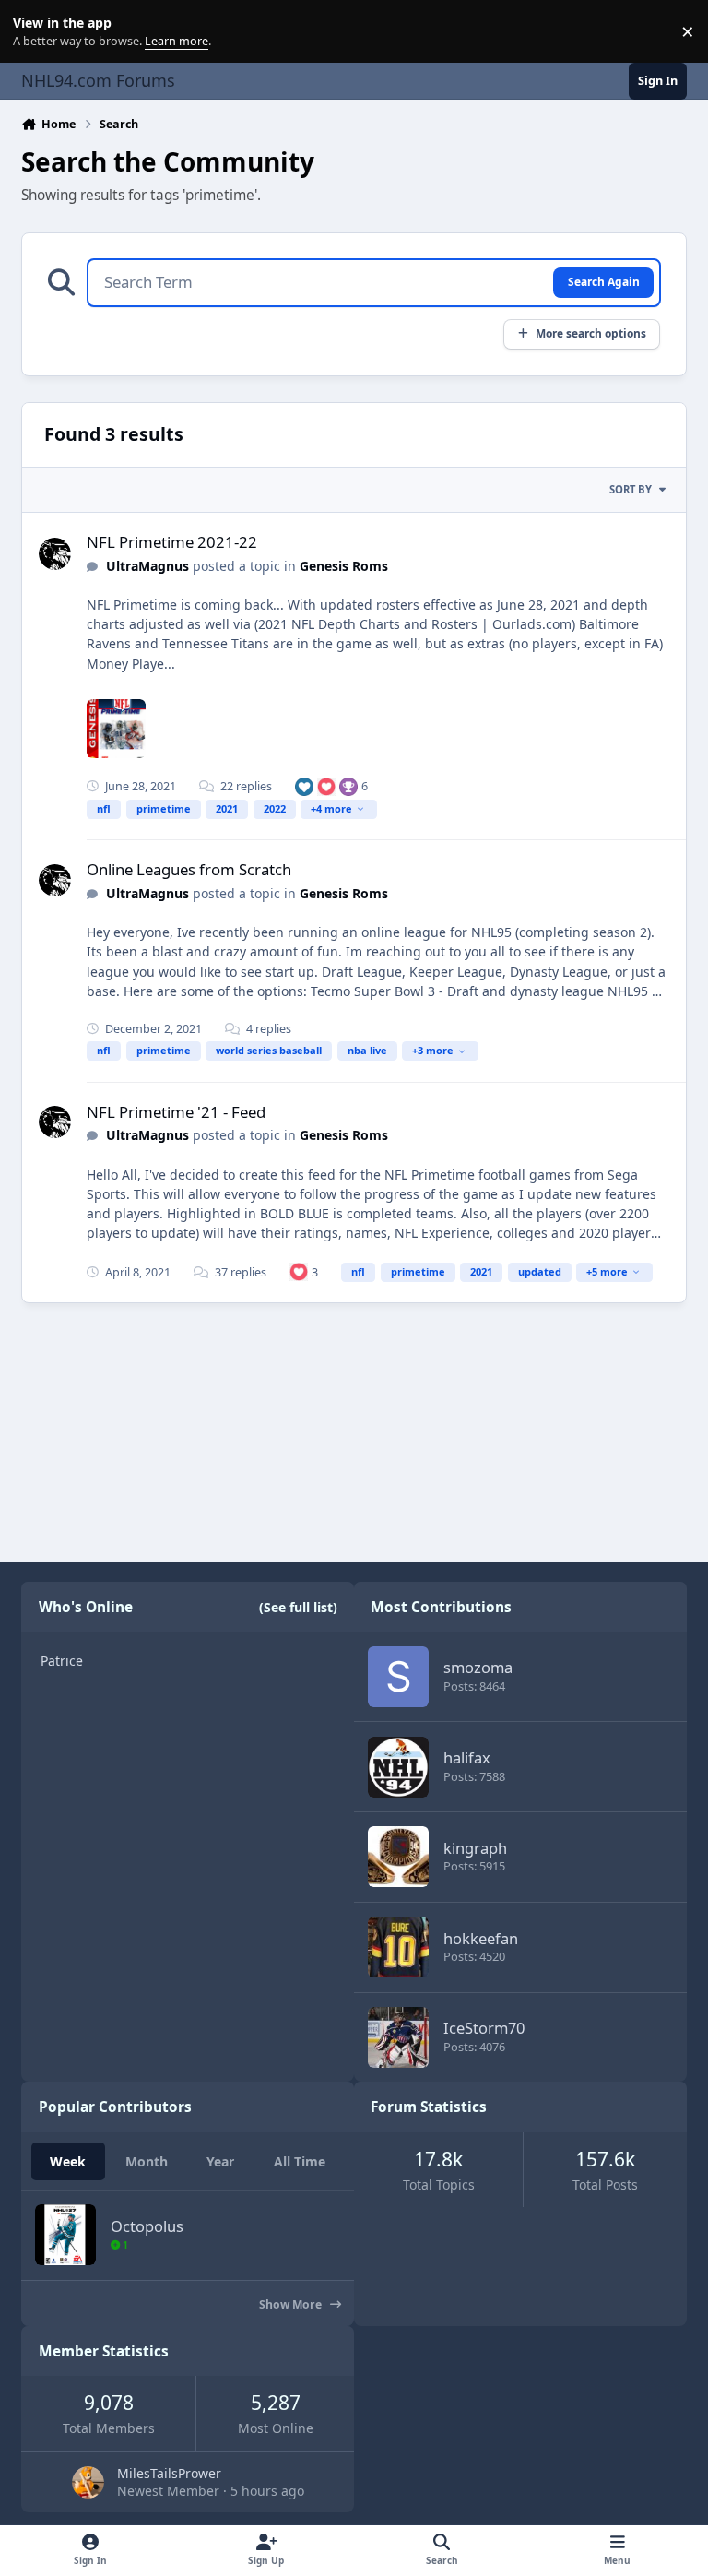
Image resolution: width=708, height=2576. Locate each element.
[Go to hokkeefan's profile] (398, 1947)
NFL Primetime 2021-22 (172, 542)
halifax (467, 1757)
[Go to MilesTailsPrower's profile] (88, 2482)
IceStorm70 (484, 2028)
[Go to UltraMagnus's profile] (55, 554)
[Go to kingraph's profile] (398, 1857)
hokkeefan (481, 1938)
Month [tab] (147, 2161)
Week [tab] (68, 2161)
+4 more (331, 808)
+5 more (607, 1271)
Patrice (62, 1661)
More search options (591, 333)
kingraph (475, 1848)
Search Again (604, 281)
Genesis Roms (344, 566)
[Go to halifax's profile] (398, 1767)
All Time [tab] (300, 2161)
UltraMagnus (147, 566)
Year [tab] (220, 2161)
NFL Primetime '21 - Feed (176, 1112)
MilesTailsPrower (169, 2473)
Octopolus (147, 2226)
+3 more (433, 1050)
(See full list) (298, 1607)
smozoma (478, 1667)
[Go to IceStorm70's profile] (398, 2037)
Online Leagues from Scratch (189, 869)
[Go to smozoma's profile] (398, 1677)
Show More (292, 2304)
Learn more (35, 32)
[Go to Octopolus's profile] (65, 2235)
